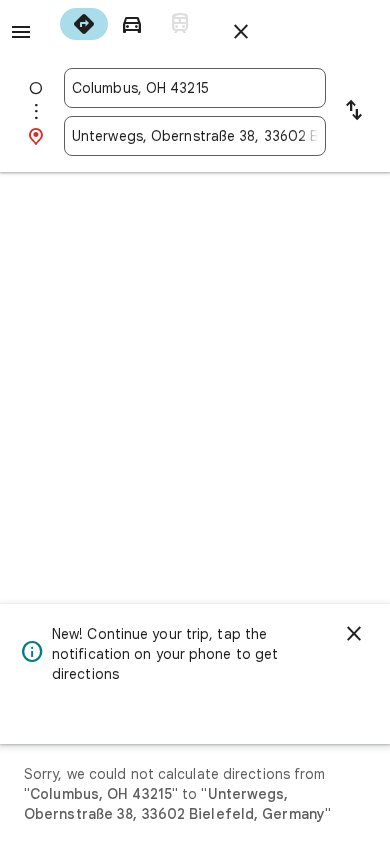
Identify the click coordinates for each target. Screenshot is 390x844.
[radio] (84, 24)
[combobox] (195, 88)
